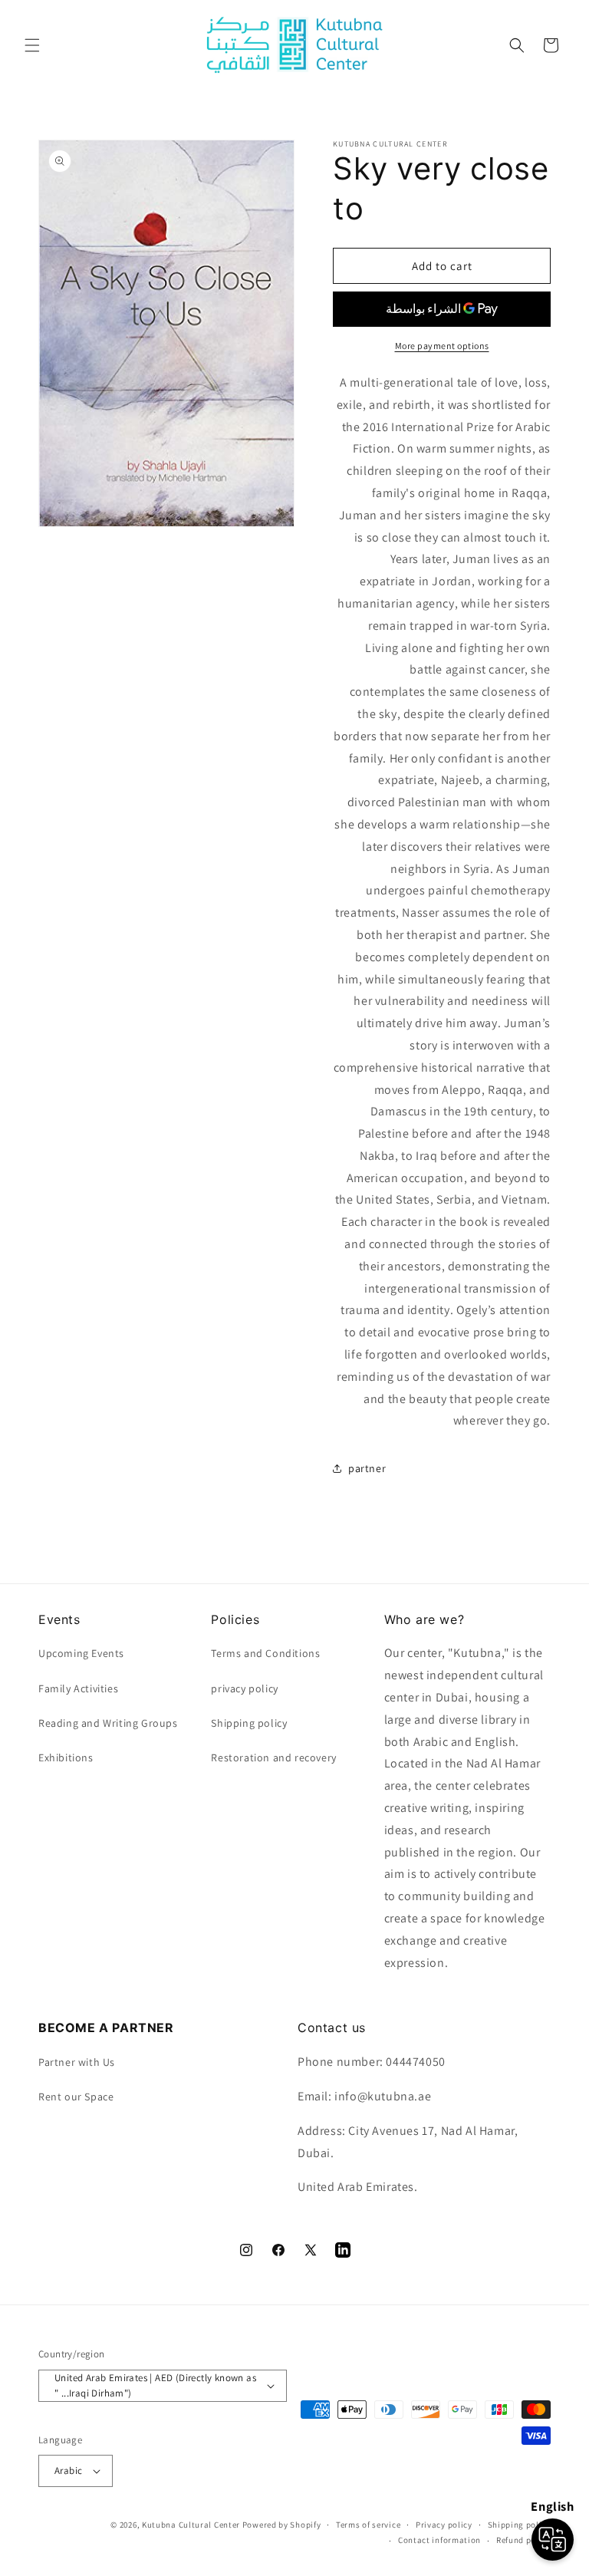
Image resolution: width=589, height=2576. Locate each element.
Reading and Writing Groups (108, 1723)
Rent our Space (76, 2097)
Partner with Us (77, 2062)
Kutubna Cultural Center (191, 2525)
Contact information (439, 2540)
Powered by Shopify (282, 2525)
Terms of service (368, 2525)
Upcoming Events (81, 1653)
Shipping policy (520, 2525)
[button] (32, 45)
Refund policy (523, 2540)
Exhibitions (66, 1757)
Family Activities (78, 1688)
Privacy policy (444, 2525)
